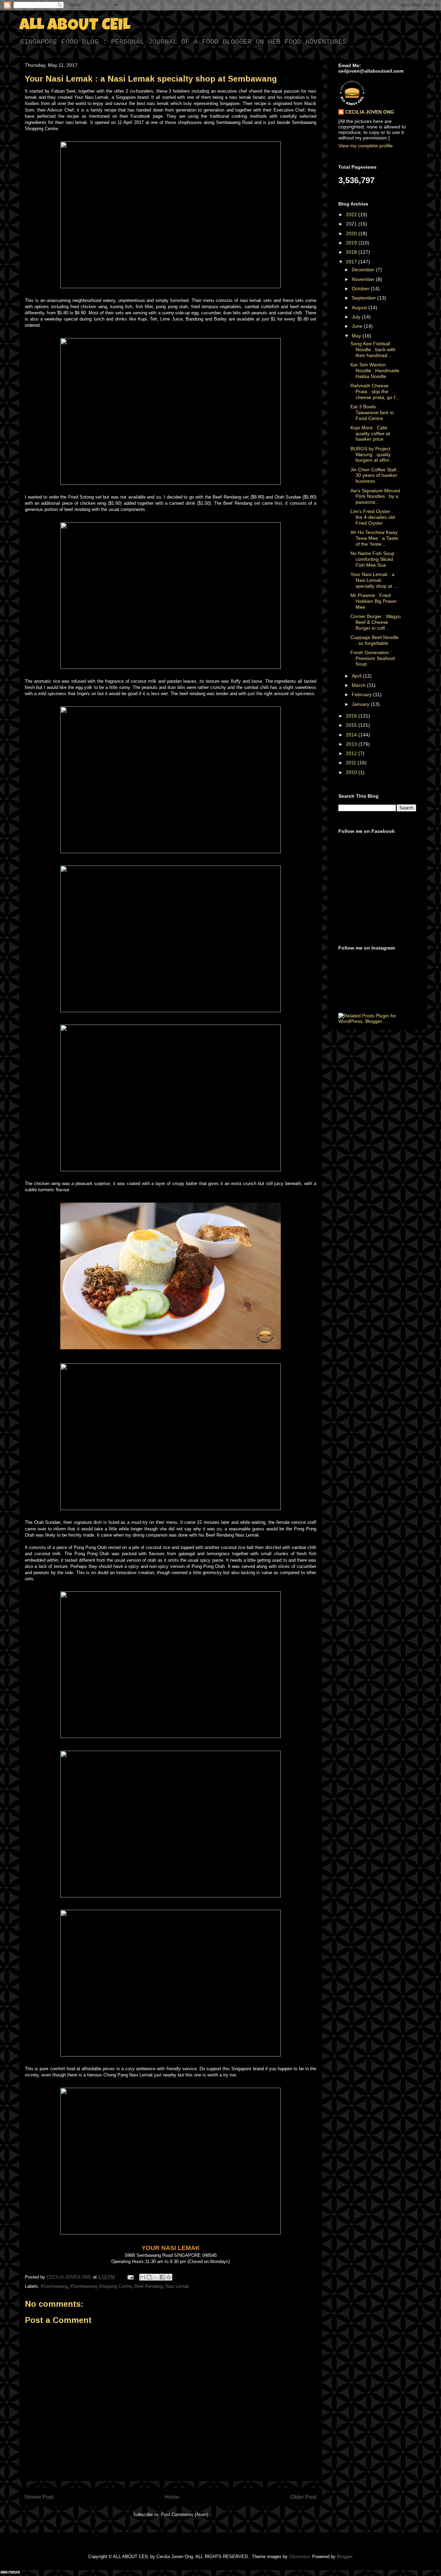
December (364, 270)
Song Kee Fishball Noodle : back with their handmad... (373, 349)
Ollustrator (299, 2557)
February (362, 694)
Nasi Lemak (177, 2286)
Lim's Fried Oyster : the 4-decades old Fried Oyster (373, 517)
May (357, 336)
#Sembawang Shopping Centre (101, 2286)
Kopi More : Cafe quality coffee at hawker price (370, 433)
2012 (352, 753)
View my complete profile (366, 146)
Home (172, 2497)
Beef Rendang (148, 2286)
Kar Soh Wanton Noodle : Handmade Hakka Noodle (375, 370)
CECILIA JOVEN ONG (370, 112)
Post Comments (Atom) (184, 2515)
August (360, 307)
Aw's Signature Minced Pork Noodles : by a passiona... (375, 496)
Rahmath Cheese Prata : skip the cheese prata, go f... (375, 391)
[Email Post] (130, 2277)
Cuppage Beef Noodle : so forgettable (375, 640)
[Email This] (143, 2277)
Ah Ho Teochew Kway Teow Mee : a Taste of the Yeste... (374, 538)
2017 (352, 262)
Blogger (344, 2557)
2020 (352, 233)
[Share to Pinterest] (169, 2277)
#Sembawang (54, 2286)
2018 (352, 252)
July (357, 317)
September (365, 298)
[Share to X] (156, 2277)
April (357, 676)
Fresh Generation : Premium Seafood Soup (373, 658)
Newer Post (39, 2497)
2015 (352, 725)
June (358, 326)
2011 (352, 763)
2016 (352, 716)
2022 (352, 214)
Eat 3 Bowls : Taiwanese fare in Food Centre (372, 412)
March (359, 685)
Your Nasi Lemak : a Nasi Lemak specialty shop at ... (374, 580)
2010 (352, 772)
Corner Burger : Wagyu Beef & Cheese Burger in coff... (376, 622)
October (361, 289)
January (361, 704)
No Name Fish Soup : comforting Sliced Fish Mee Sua (374, 559)
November (364, 279)
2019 (352, 243)
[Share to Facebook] (162, 2277)
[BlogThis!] (149, 2277)
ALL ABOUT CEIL (75, 26)
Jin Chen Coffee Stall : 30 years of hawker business (375, 475)
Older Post (303, 2497)
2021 (352, 224)
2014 (352, 735)
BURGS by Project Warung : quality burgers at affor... (372, 454)
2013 (352, 744)
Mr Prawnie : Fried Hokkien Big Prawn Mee (373, 601)
